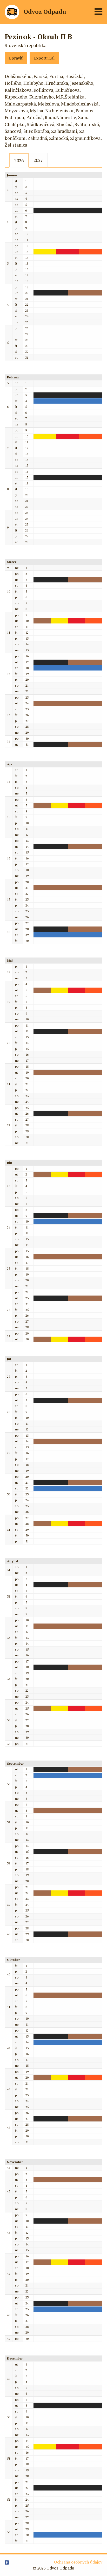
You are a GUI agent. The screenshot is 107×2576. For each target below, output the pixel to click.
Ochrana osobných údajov (78, 2562)
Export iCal (44, 58)
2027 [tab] (38, 160)
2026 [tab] (19, 160)
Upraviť (16, 58)
